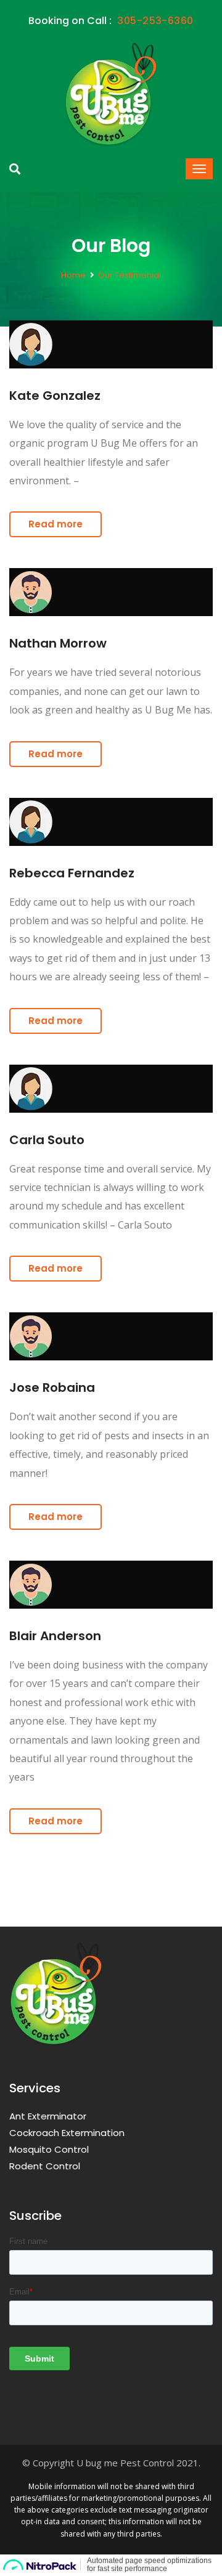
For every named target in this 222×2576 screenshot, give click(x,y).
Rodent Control (45, 2166)
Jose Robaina (52, 1388)
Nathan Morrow (58, 643)
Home (73, 275)
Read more (55, 524)
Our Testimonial (129, 275)
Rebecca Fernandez (72, 873)
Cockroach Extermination (67, 2133)
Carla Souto (47, 1140)
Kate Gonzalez (55, 396)
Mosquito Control (49, 2149)
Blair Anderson (55, 1636)
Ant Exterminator (48, 2116)
